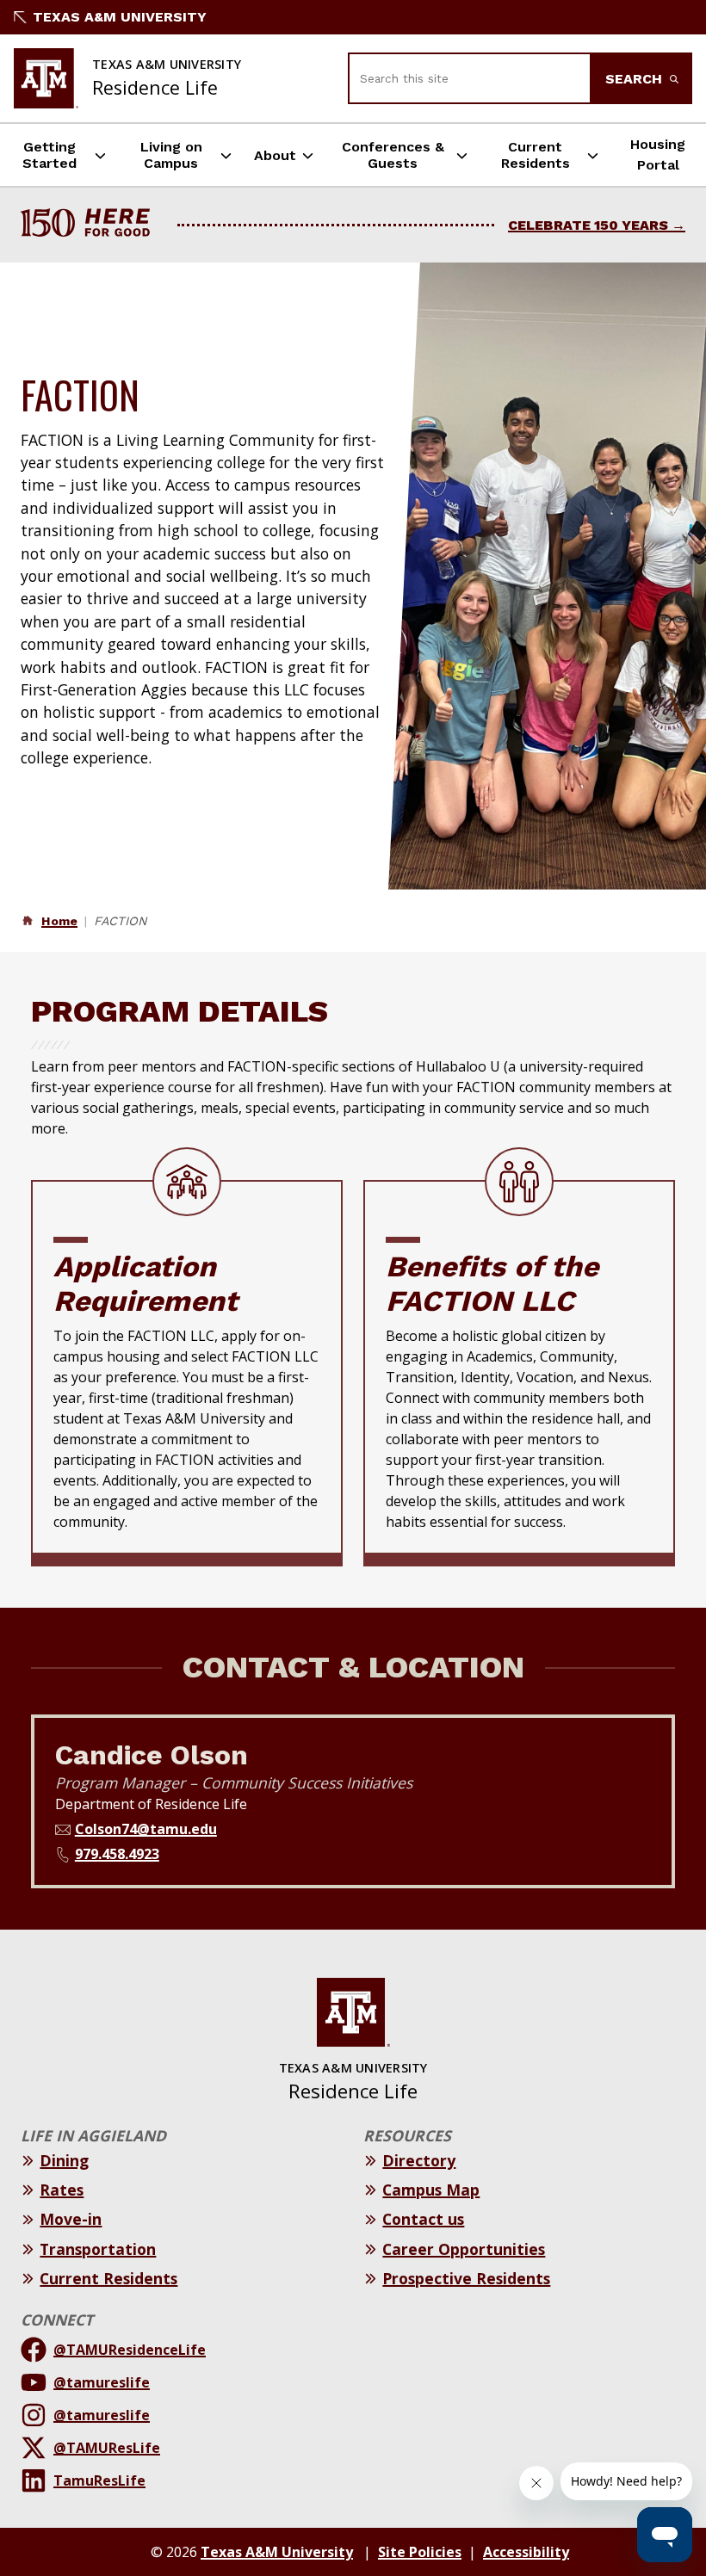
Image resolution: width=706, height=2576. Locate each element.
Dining (64, 2160)
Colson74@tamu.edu (146, 1829)
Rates (62, 2190)
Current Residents (536, 155)
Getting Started (50, 155)
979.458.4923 (117, 1854)
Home (59, 921)
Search (636, 79)
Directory (419, 2160)
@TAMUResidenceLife (130, 2350)
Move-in (71, 2219)
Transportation (98, 2249)
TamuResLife (99, 2480)
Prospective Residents (466, 2278)
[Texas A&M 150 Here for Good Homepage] (92, 225)
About (275, 155)
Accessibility (526, 2552)
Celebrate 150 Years (588, 225)
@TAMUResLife (107, 2448)
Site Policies (420, 2552)
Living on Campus (171, 155)
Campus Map (431, 2190)
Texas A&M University (120, 17)
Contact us (423, 2219)
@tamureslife (102, 2382)
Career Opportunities (464, 2249)
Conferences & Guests (393, 155)
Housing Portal (658, 154)
